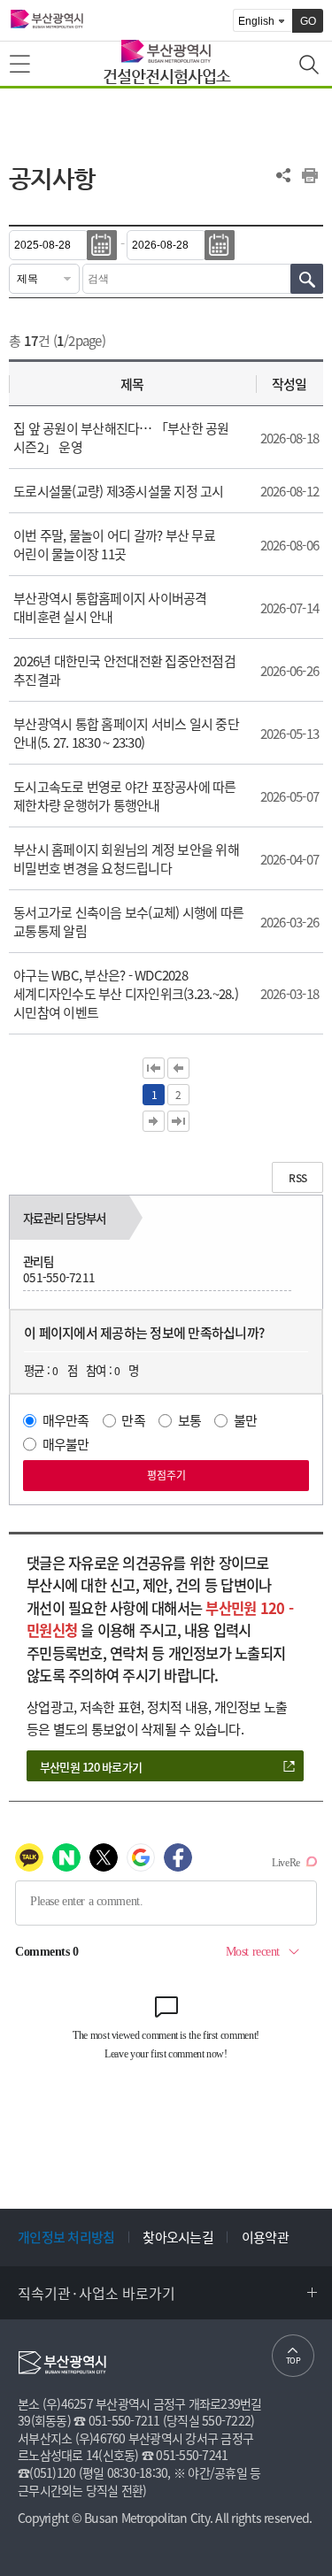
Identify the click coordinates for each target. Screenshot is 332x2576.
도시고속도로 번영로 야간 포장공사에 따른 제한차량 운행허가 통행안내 (125, 796)
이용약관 (265, 2237)
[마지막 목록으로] (178, 1121)
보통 (190, 1420)
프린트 (310, 175)
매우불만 (66, 1444)
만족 (133, 1420)
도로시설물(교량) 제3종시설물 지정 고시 (119, 491)
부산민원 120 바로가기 (91, 1767)
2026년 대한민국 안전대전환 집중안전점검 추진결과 (124, 670)
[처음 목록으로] (154, 1068)
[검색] (307, 279)
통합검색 (311, 66)
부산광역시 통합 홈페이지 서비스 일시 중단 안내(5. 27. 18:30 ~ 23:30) (126, 733)
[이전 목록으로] (178, 1068)
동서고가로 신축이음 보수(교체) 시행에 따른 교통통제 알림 (128, 922)
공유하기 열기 (283, 175)
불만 (246, 1420)
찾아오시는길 (178, 2237)
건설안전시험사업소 (166, 76)
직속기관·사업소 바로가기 (97, 2293)
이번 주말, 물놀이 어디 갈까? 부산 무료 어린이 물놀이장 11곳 (114, 545)
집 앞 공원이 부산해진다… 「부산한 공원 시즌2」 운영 (121, 438)
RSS (297, 1178)
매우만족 (66, 1420)
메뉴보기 (21, 65)
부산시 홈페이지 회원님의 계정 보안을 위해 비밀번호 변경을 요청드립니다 (126, 859)
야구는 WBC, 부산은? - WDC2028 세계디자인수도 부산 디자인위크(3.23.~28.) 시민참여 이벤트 (126, 994)
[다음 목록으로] (154, 1121)
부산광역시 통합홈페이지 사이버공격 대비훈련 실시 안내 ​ (110, 607)
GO (308, 21)
